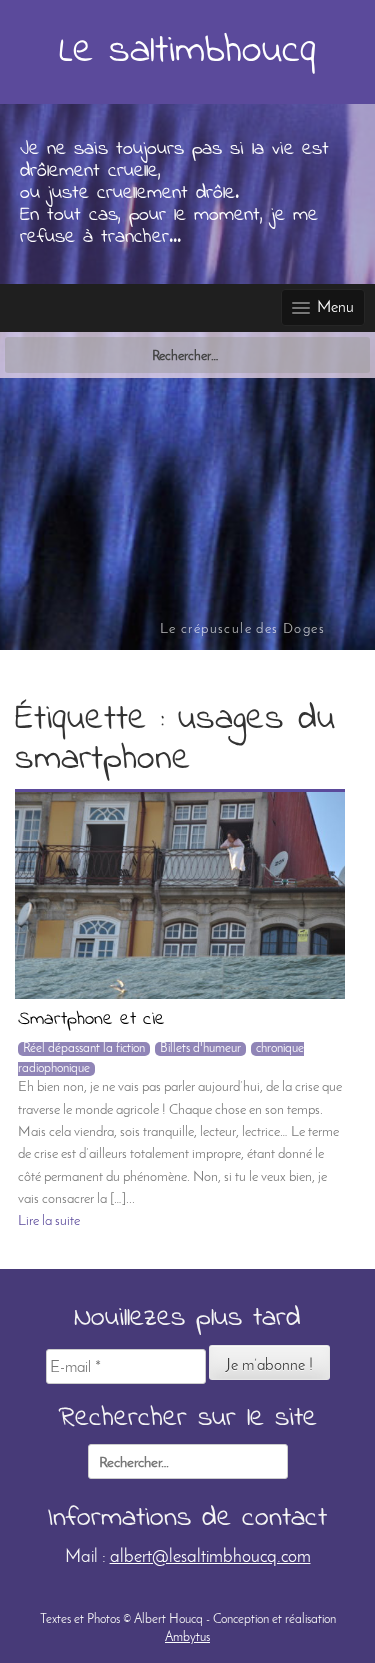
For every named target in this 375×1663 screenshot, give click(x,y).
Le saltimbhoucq (187, 51)
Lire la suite (49, 1221)
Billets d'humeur (200, 1048)
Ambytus (187, 1637)
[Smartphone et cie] (180, 895)
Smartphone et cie (91, 1021)
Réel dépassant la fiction (84, 1048)
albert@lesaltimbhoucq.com (210, 1557)
